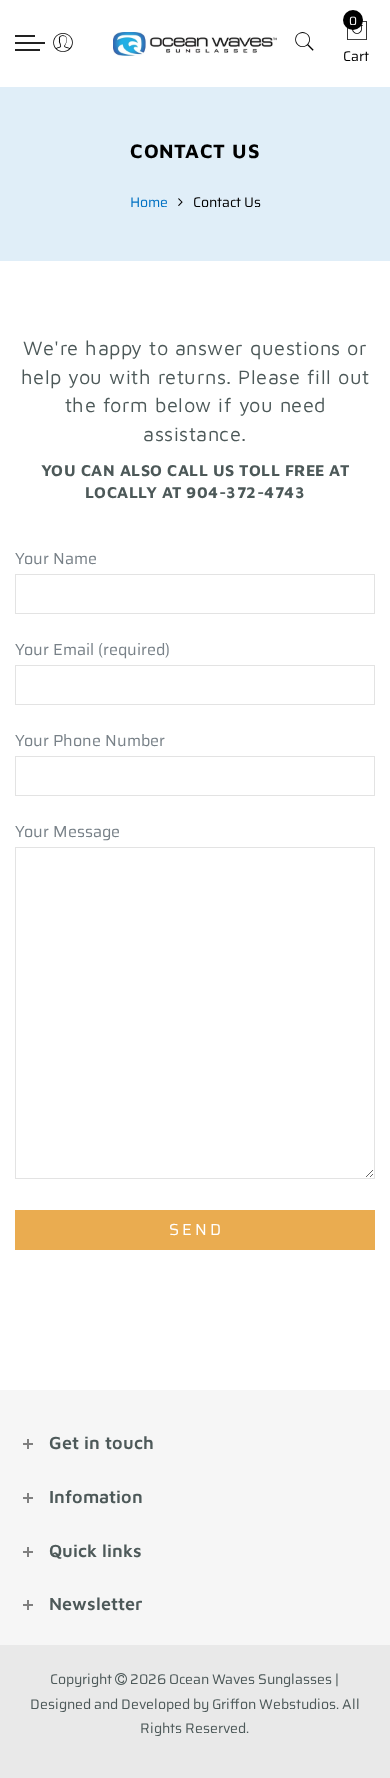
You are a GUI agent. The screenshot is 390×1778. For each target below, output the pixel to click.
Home (149, 202)
